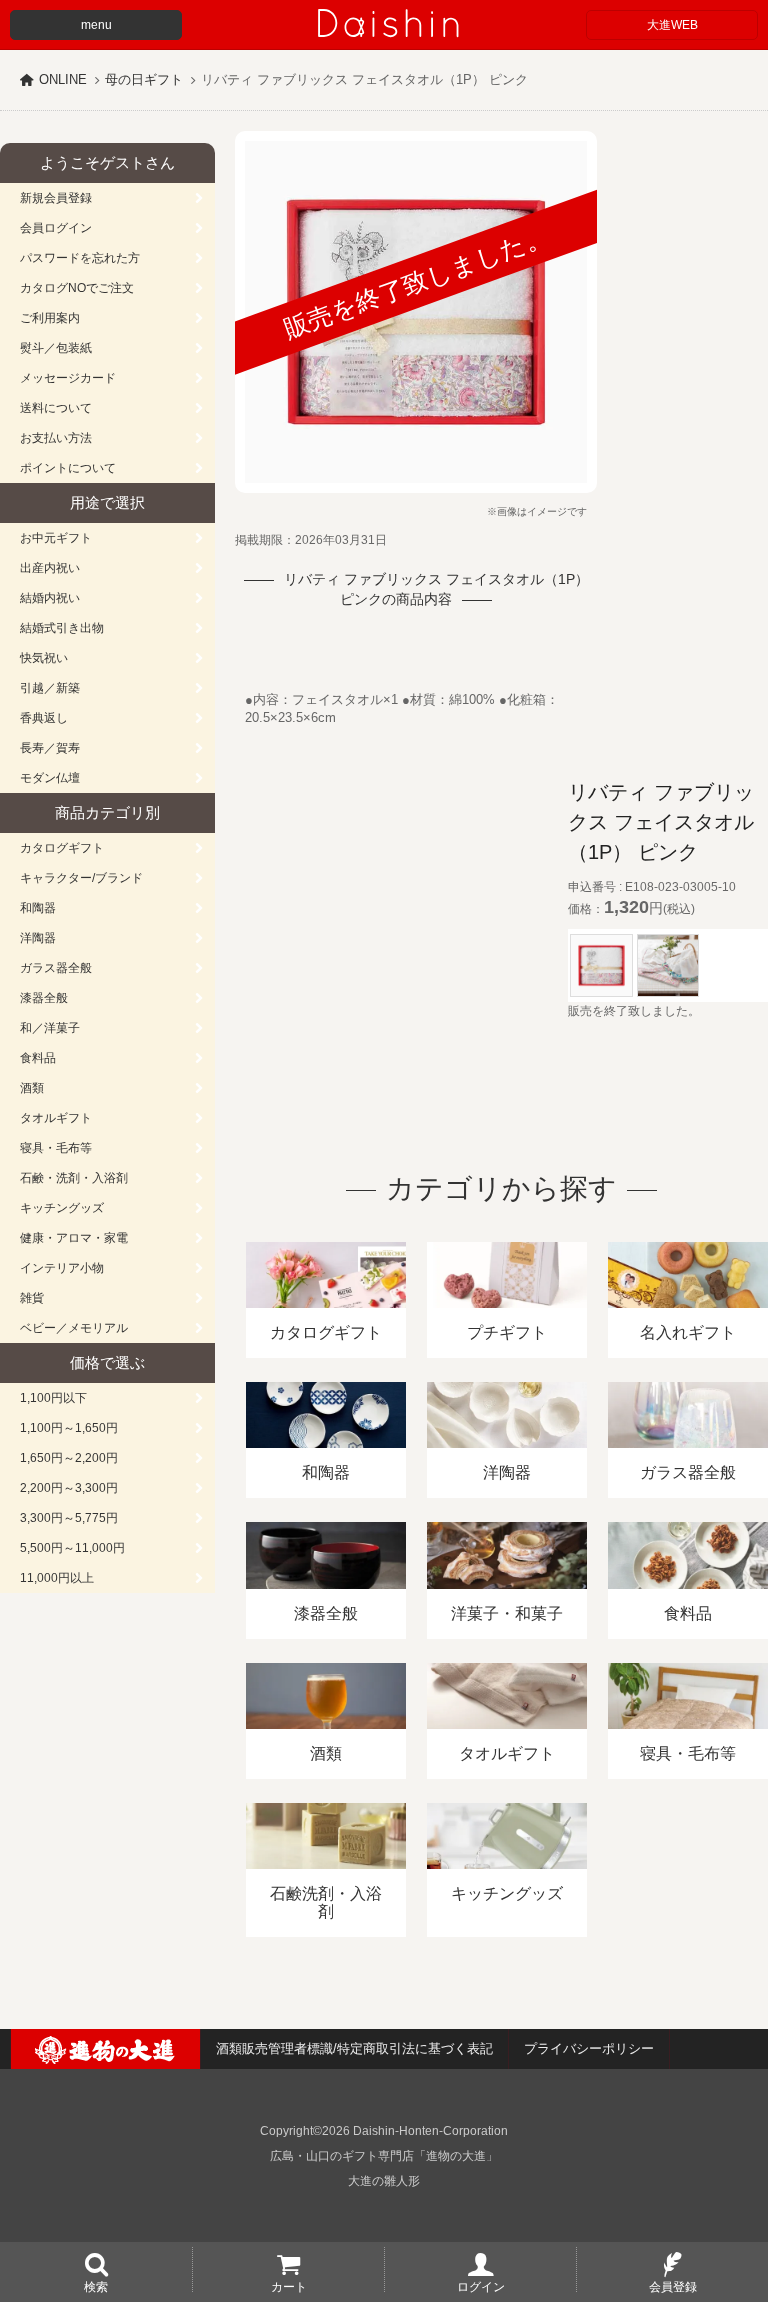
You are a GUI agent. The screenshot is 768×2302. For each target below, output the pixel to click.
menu (96, 25)
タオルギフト (56, 1118)
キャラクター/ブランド (81, 878)
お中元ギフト (56, 538)
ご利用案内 (50, 318)
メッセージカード (68, 378)
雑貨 (32, 1298)
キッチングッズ (62, 1208)
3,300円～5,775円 (69, 1518)
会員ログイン (56, 228)
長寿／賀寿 (50, 748)
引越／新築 (50, 688)
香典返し (44, 718)
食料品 (38, 1058)
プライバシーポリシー (589, 2048)
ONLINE (63, 79)
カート (289, 2286)
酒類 (32, 1088)
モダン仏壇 (50, 778)
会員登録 (673, 2286)
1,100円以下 (53, 1398)
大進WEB (672, 25)
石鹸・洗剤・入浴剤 (74, 1178)
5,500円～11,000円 (72, 1548)
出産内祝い (50, 568)
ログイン (481, 2286)
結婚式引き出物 (62, 628)
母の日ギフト (144, 79)
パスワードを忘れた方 (80, 258)
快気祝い (44, 658)
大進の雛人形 (384, 2181)
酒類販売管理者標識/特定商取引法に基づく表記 (354, 2048)
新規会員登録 (56, 198)
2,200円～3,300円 (69, 1488)
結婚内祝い (50, 598)
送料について (56, 408)
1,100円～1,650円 (69, 1428)
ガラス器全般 (56, 968)
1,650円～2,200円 (69, 1458)
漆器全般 (44, 998)
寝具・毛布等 (56, 1148)
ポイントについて (68, 468)
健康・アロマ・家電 (74, 1238)
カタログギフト (62, 848)
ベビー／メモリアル (74, 1328)
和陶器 (38, 908)
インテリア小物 (62, 1268)
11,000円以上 (57, 1578)
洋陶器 (38, 938)
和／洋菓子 (50, 1028)
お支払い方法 (56, 438)
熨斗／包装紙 (56, 348)
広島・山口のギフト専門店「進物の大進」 (384, 2156)
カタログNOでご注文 (77, 288)
